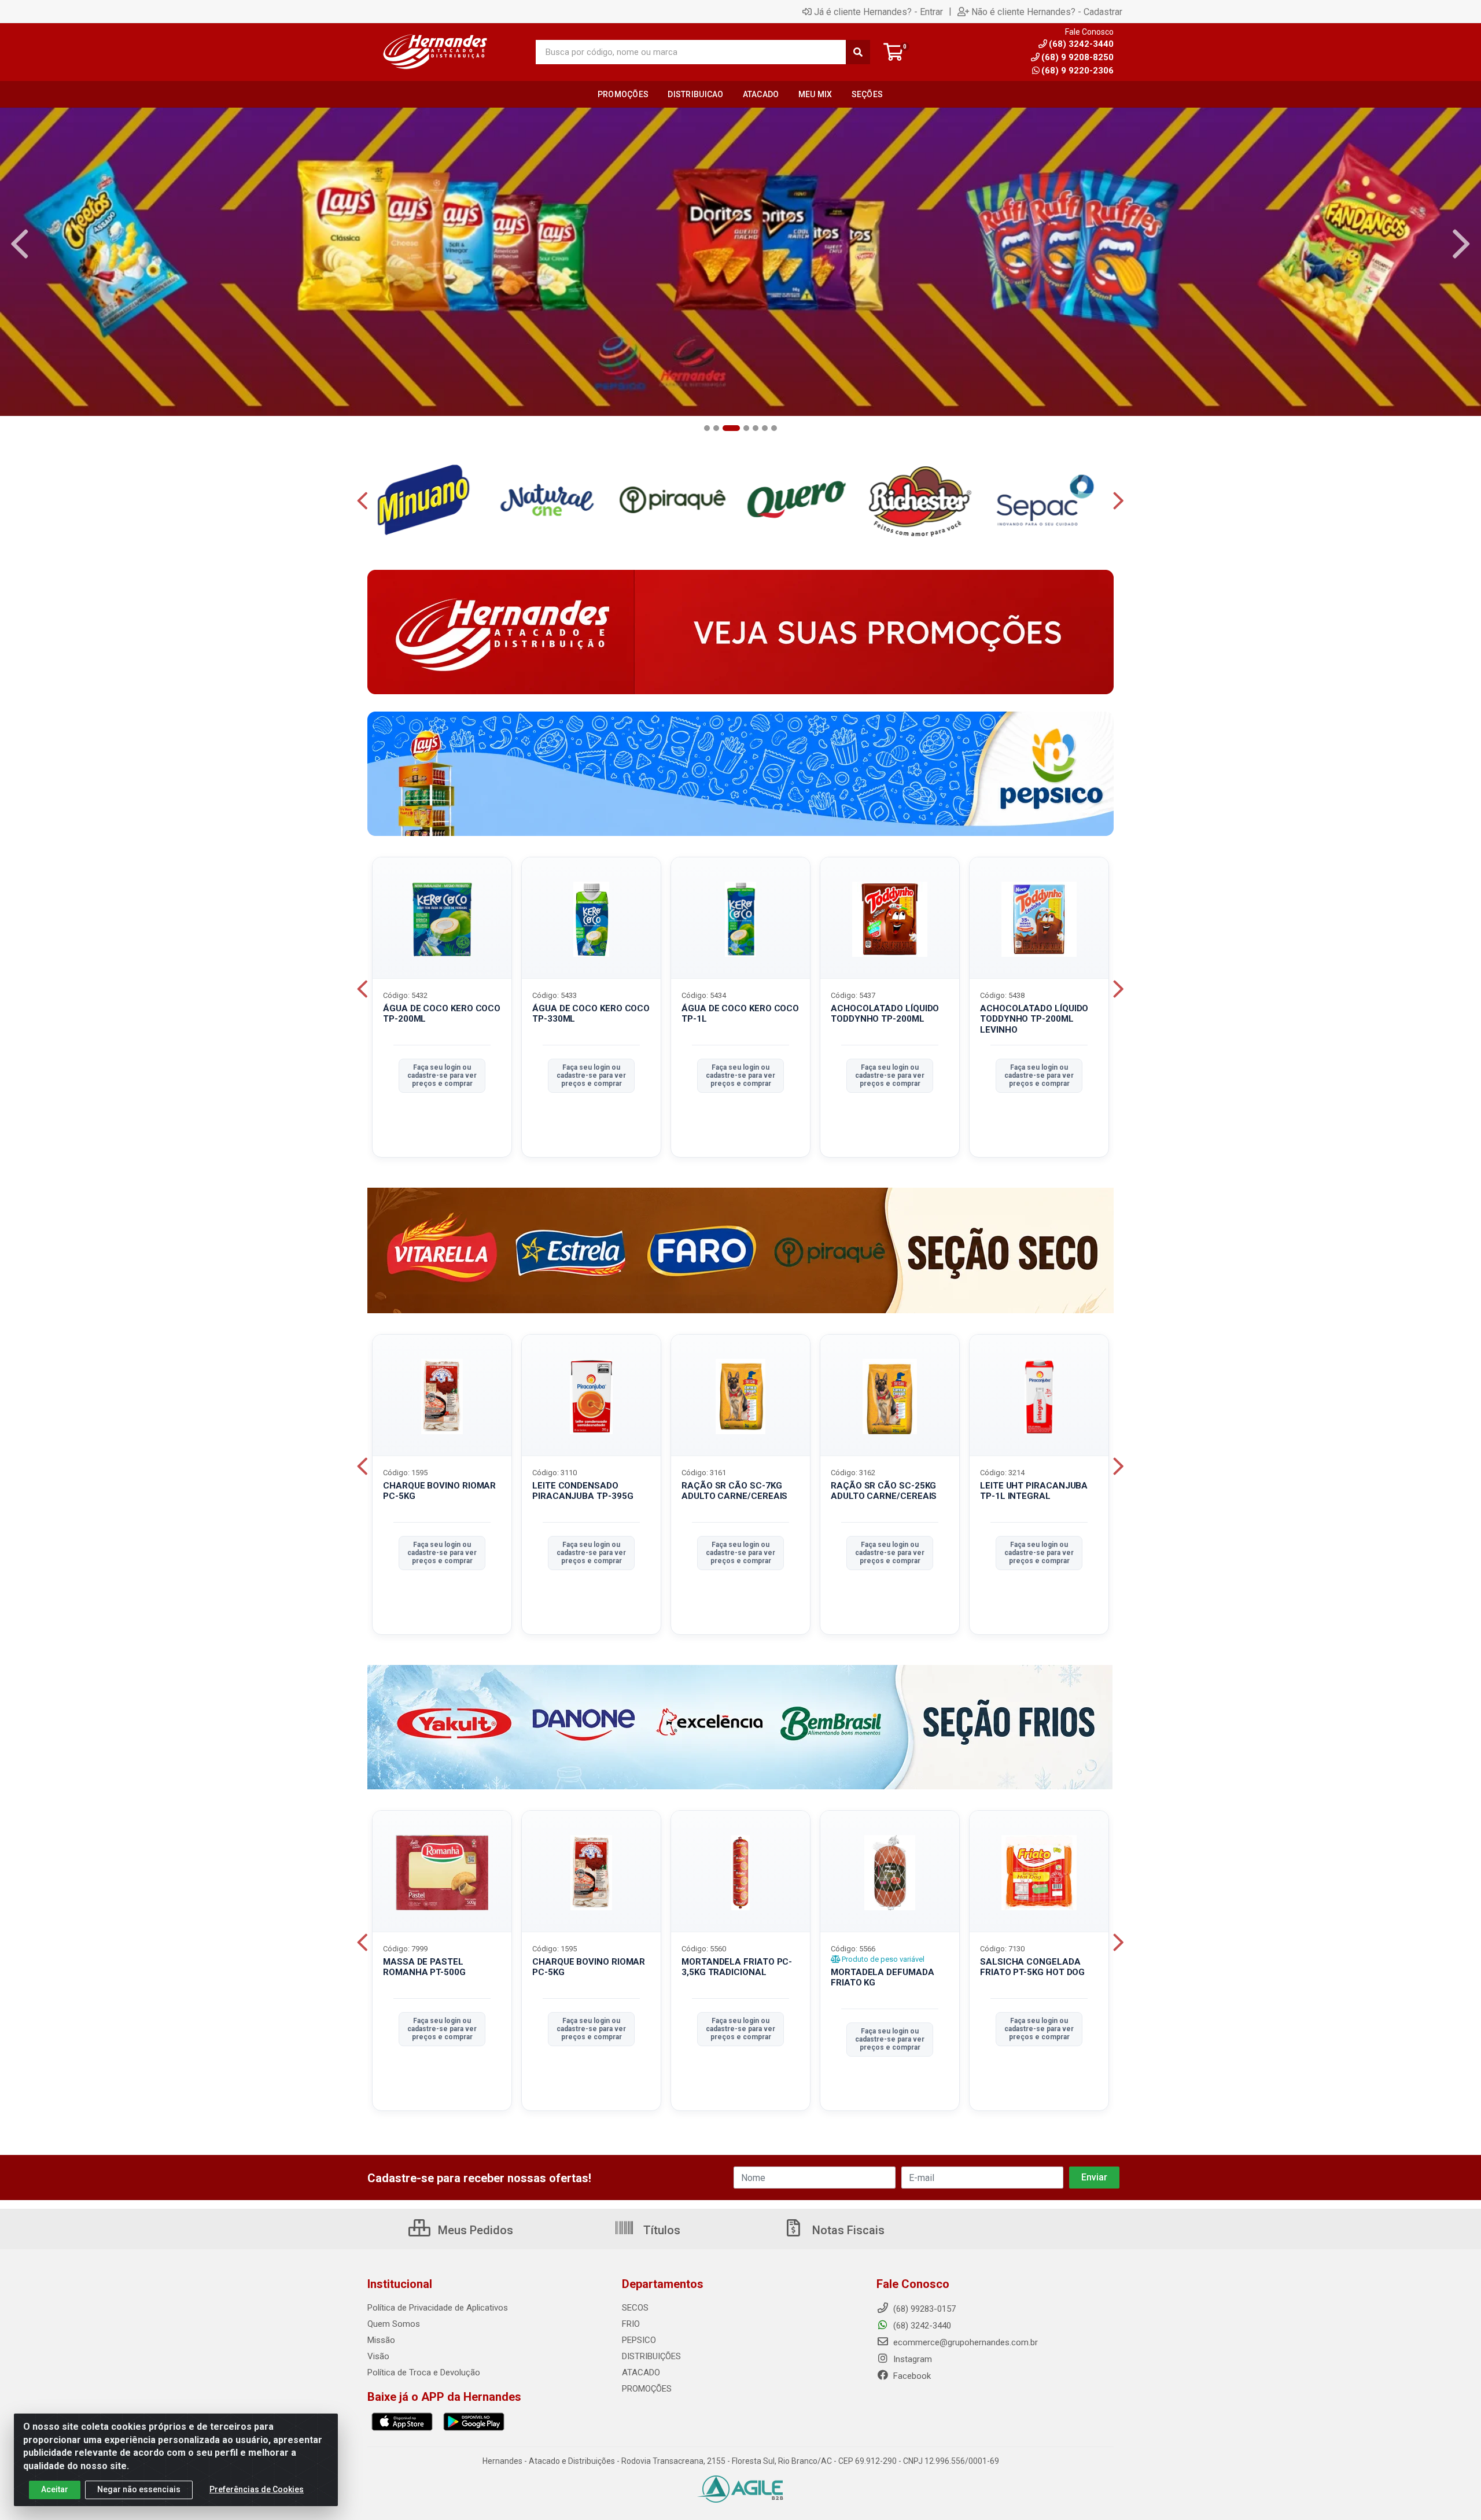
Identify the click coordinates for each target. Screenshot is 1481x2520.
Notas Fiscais (847, 2230)
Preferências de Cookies (257, 2489)
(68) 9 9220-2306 (1077, 71)
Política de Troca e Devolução (424, 2372)
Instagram (911, 2359)
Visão (378, 2356)
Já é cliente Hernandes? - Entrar (878, 12)
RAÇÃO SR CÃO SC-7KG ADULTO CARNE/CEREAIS (734, 1491)
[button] (707, 428)
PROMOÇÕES (647, 2389)
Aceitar (55, 2489)
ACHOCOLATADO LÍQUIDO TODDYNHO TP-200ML (885, 1014)
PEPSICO (639, 2340)
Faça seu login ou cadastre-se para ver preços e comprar (442, 1076)
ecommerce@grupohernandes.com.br (964, 2342)
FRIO (631, 2324)
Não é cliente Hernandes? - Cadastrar (1047, 12)
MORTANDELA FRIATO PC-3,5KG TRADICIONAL (737, 1967)
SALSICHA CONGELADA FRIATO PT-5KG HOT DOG (1032, 1967)
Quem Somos (394, 2324)
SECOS (635, 2308)
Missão (381, 2340)
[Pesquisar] (858, 52)
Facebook (911, 2376)
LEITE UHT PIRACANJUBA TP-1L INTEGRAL (1034, 1491)
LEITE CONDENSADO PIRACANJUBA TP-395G (583, 1491)
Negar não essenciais (139, 2489)
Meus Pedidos (474, 2230)
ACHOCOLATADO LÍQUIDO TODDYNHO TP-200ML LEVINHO (1034, 1019)
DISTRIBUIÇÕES (651, 2356)
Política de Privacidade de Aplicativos (438, 2308)
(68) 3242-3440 (921, 2326)
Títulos (660, 2230)
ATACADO (641, 2372)
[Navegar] (20, 244)
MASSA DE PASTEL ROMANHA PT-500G (424, 1967)
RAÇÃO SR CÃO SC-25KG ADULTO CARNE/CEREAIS (884, 1491)
